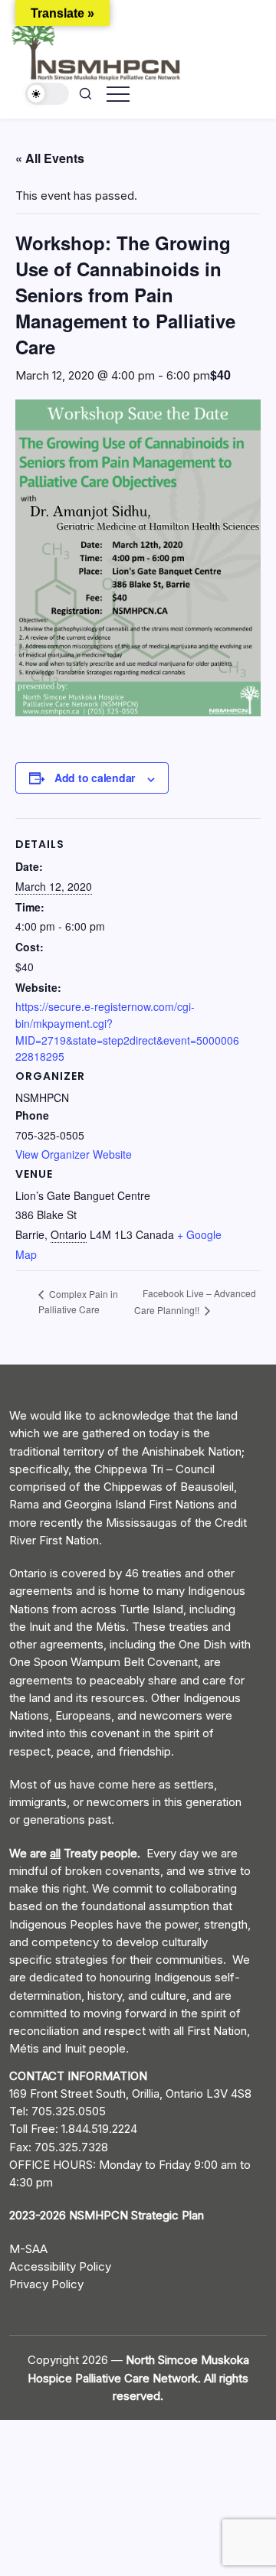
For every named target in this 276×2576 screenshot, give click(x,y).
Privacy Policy (46, 2284)
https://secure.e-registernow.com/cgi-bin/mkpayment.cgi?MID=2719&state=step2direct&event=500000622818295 (127, 1031)
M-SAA (28, 2249)
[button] (48, 94)
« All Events (50, 158)
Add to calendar (95, 778)
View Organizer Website (74, 1154)
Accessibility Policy (60, 2266)
